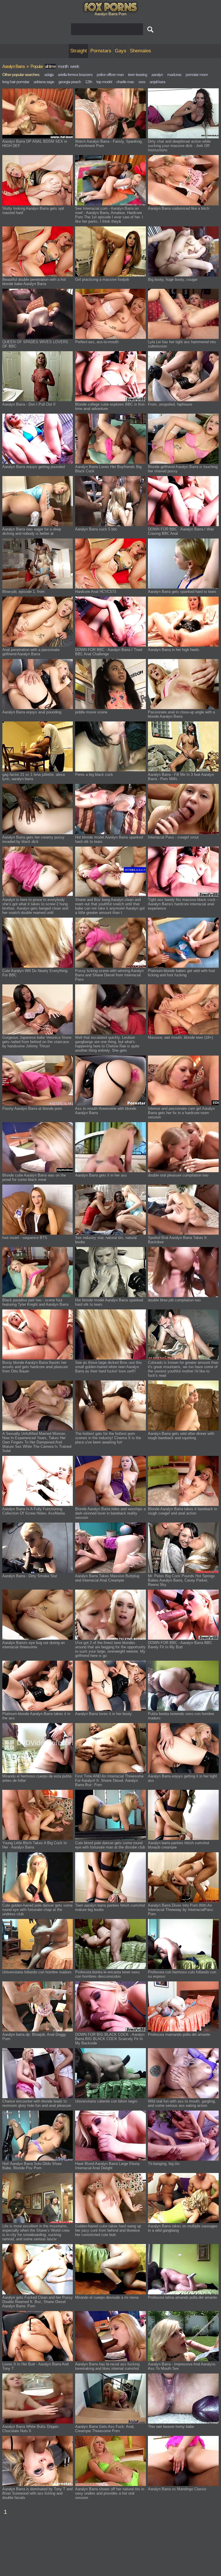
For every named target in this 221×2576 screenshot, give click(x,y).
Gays (121, 51)
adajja (49, 75)
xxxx (142, 82)
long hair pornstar (16, 82)
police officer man (110, 75)
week (75, 66)
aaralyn (157, 75)
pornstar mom (197, 75)
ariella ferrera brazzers (75, 75)
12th (89, 82)
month (63, 66)
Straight (79, 51)
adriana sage (44, 82)
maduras (174, 75)
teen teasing (138, 75)
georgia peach (70, 82)
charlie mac (125, 82)
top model (104, 82)
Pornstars (101, 51)
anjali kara (157, 82)
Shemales (140, 51)
